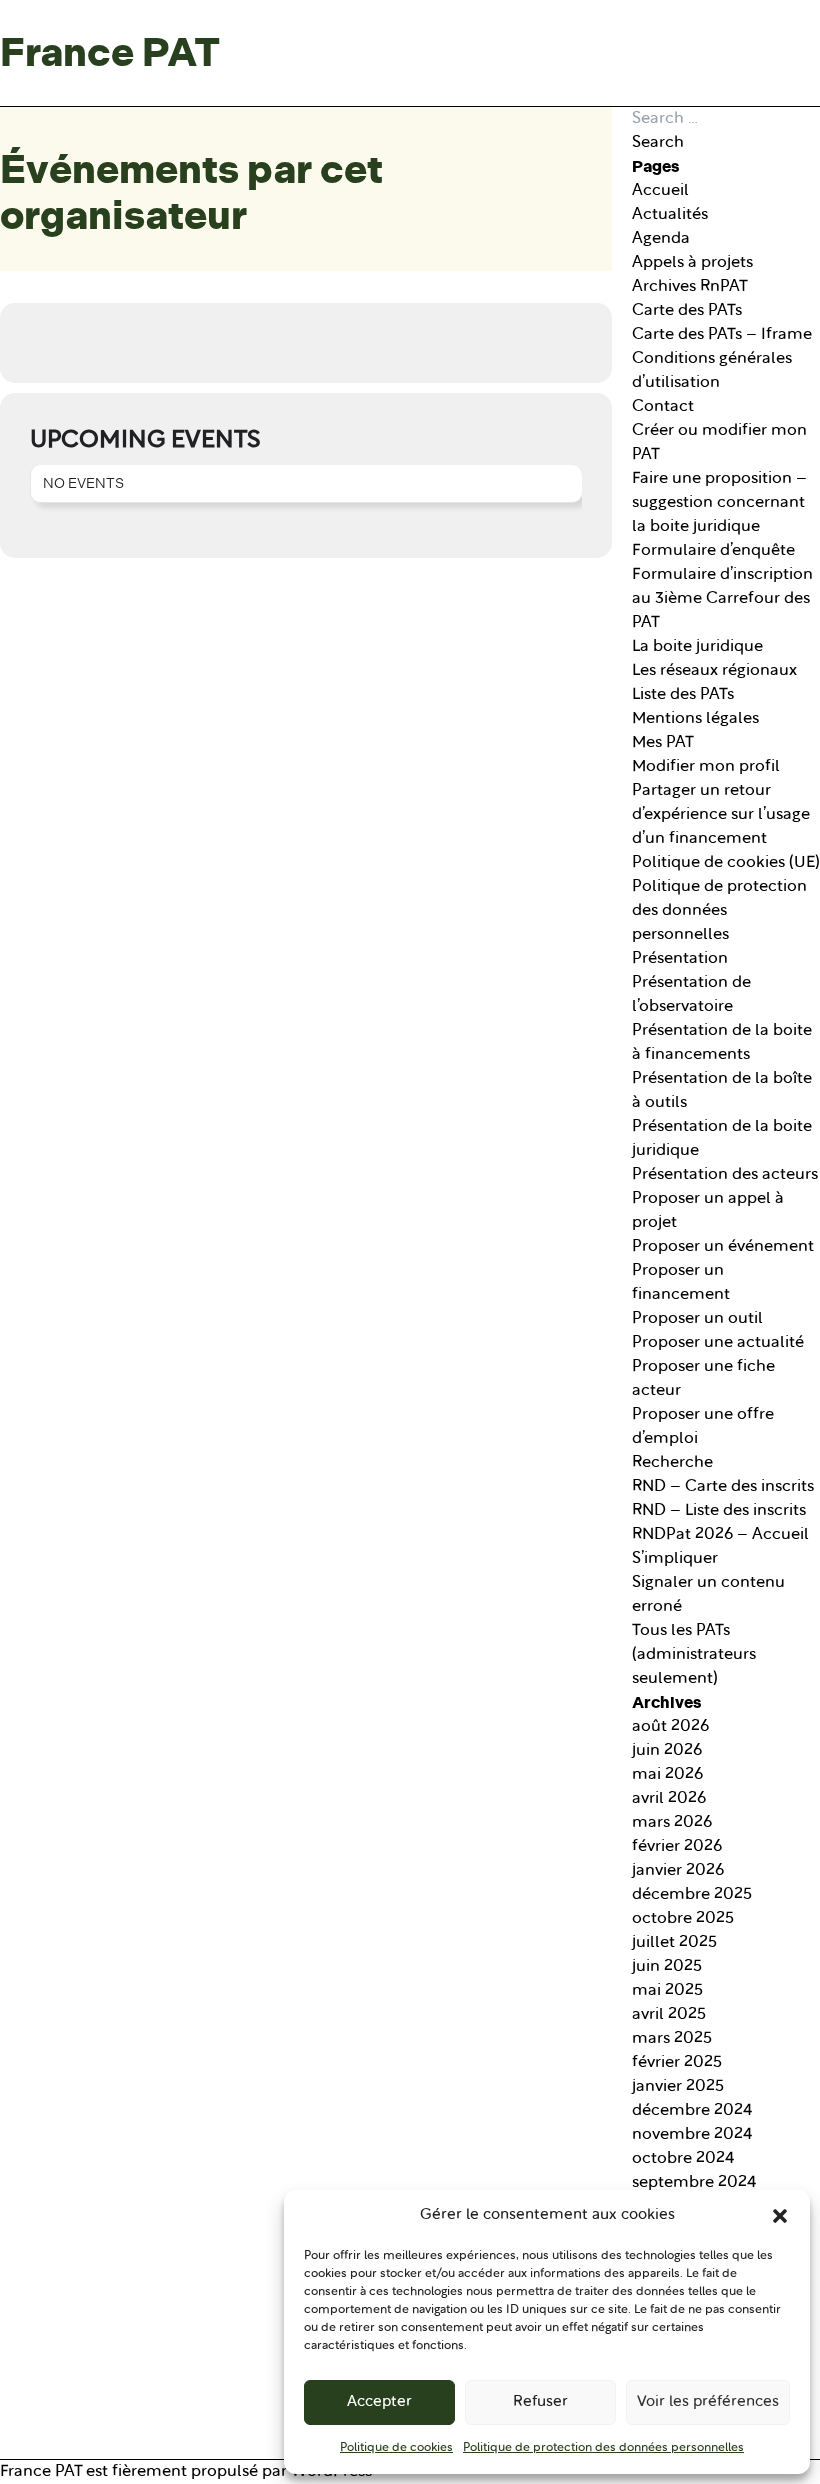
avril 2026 (669, 1799)
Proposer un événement (723, 1247)
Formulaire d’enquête (713, 551)
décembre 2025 (692, 1895)
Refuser (540, 2402)
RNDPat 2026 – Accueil (720, 1535)
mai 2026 (667, 1775)
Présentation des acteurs (725, 1175)
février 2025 (677, 2063)
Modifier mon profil (706, 767)
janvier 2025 (678, 2087)
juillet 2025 (674, 1943)
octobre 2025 (683, 1919)
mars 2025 (672, 2039)
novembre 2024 (692, 2135)
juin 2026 (667, 1751)
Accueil (660, 191)
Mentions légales (695, 719)
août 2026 (670, 1727)
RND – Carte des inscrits (723, 1487)
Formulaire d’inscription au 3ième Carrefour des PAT (722, 599)
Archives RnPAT (690, 287)
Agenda (661, 239)
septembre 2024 (694, 2183)
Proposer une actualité (718, 1343)
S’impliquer (675, 1559)
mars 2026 (672, 1823)
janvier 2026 (678, 1871)
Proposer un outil (697, 1319)
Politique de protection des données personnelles (603, 2448)
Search (658, 143)
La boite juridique (697, 647)
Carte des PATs (687, 311)
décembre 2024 (692, 2111)
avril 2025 (669, 2015)
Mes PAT (663, 743)
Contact (663, 407)
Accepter (379, 2402)
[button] (780, 2216)
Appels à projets (692, 263)
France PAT (110, 53)
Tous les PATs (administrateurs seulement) (694, 1655)
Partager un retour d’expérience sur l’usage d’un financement (721, 815)
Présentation (680, 959)
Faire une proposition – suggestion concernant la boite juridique (719, 503)
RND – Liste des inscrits (719, 1511)
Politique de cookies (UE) (726, 863)
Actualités (670, 215)
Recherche (672, 1463)
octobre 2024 (683, 2159)
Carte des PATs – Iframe (722, 335)
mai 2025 (667, 1991)
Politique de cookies (396, 2448)
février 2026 (677, 1847)
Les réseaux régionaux (714, 671)
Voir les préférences (708, 2402)
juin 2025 (667, 1967)
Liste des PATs (683, 695)
